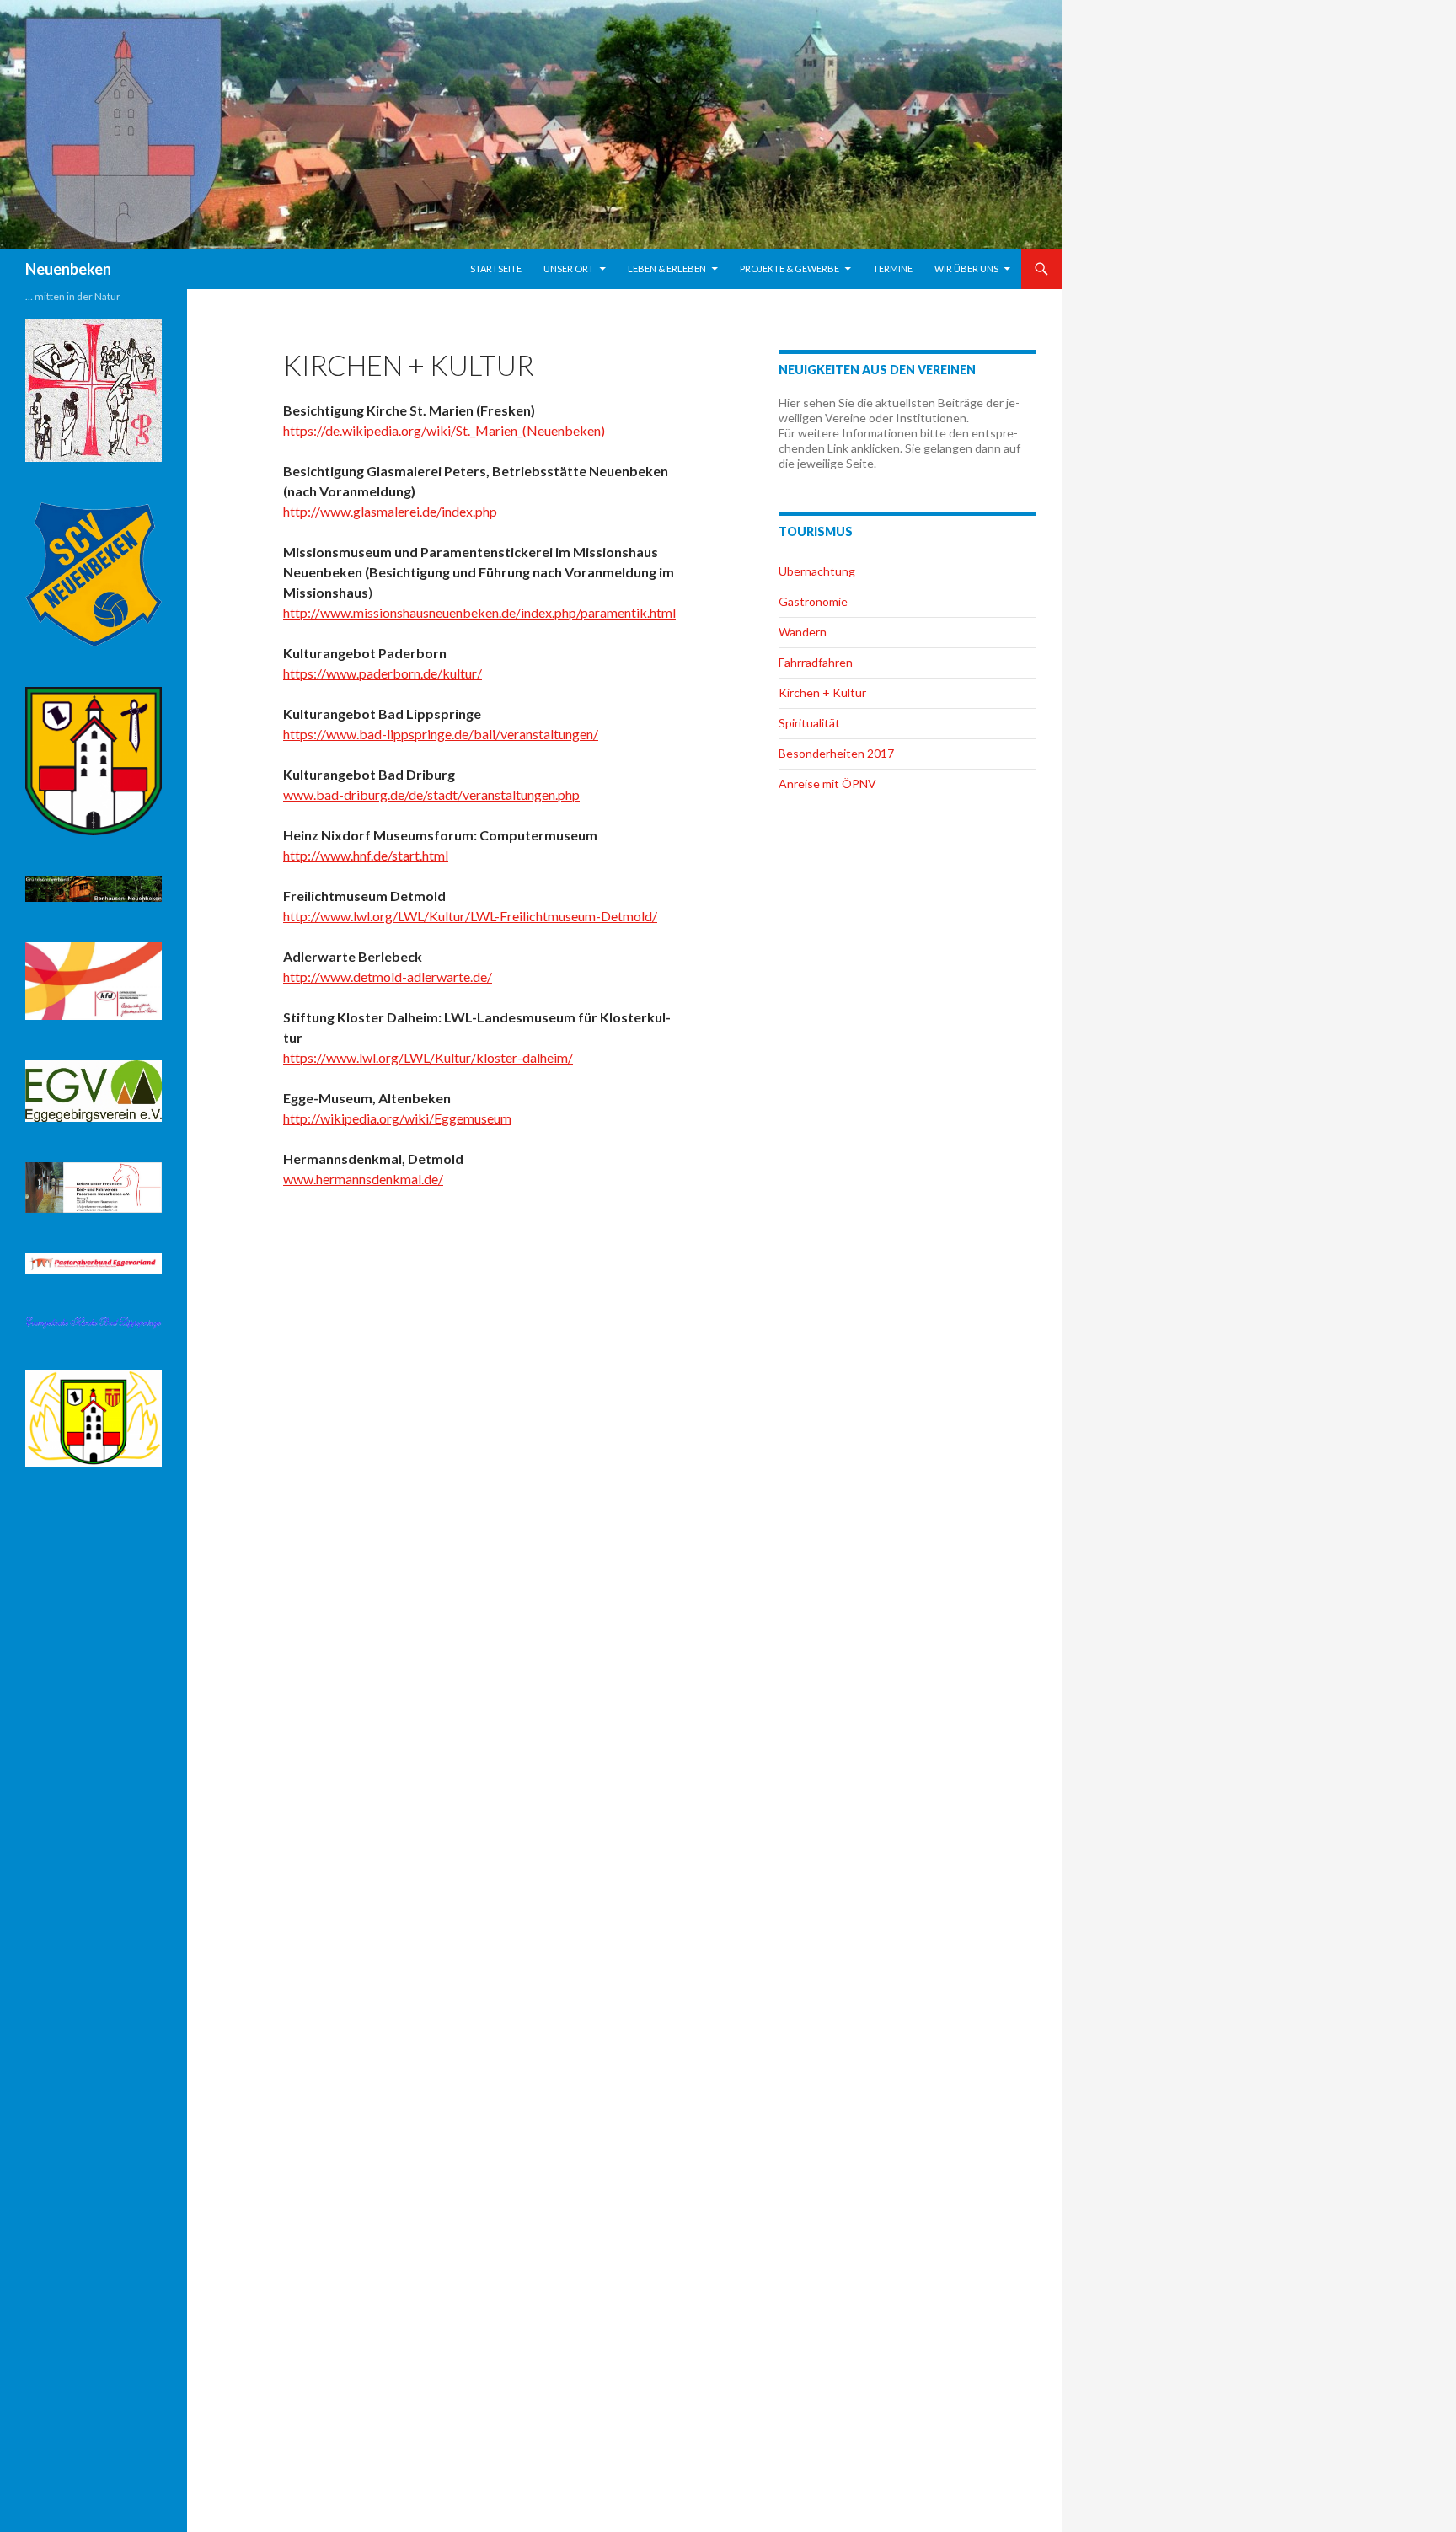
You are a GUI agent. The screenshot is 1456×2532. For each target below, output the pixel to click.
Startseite (496, 268)
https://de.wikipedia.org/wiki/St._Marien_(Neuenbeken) (444, 430)
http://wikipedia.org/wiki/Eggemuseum (397, 1118)
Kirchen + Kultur (822, 692)
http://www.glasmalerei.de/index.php (390, 511)
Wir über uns (966, 268)
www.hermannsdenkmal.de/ (363, 1179)
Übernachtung (817, 571)
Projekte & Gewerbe (790, 268)
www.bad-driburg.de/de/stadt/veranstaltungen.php (431, 794)
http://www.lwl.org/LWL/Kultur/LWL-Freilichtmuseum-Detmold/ (470, 916)
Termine (893, 268)
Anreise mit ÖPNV (827, 783)
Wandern (803, 632)
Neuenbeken (68, 269)
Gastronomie (813, 601)
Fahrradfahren (816, 662)
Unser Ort (569, 268)
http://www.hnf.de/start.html (366, 855)
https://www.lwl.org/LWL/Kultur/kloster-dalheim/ (428, 1057)
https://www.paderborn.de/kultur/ (383, 673)
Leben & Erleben (667, 268)
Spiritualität (809, 723)
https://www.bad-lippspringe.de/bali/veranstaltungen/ (441, 734)
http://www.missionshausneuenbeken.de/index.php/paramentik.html (479, 612)
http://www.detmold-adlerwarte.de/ (388, 976)
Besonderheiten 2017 (836, 753)
